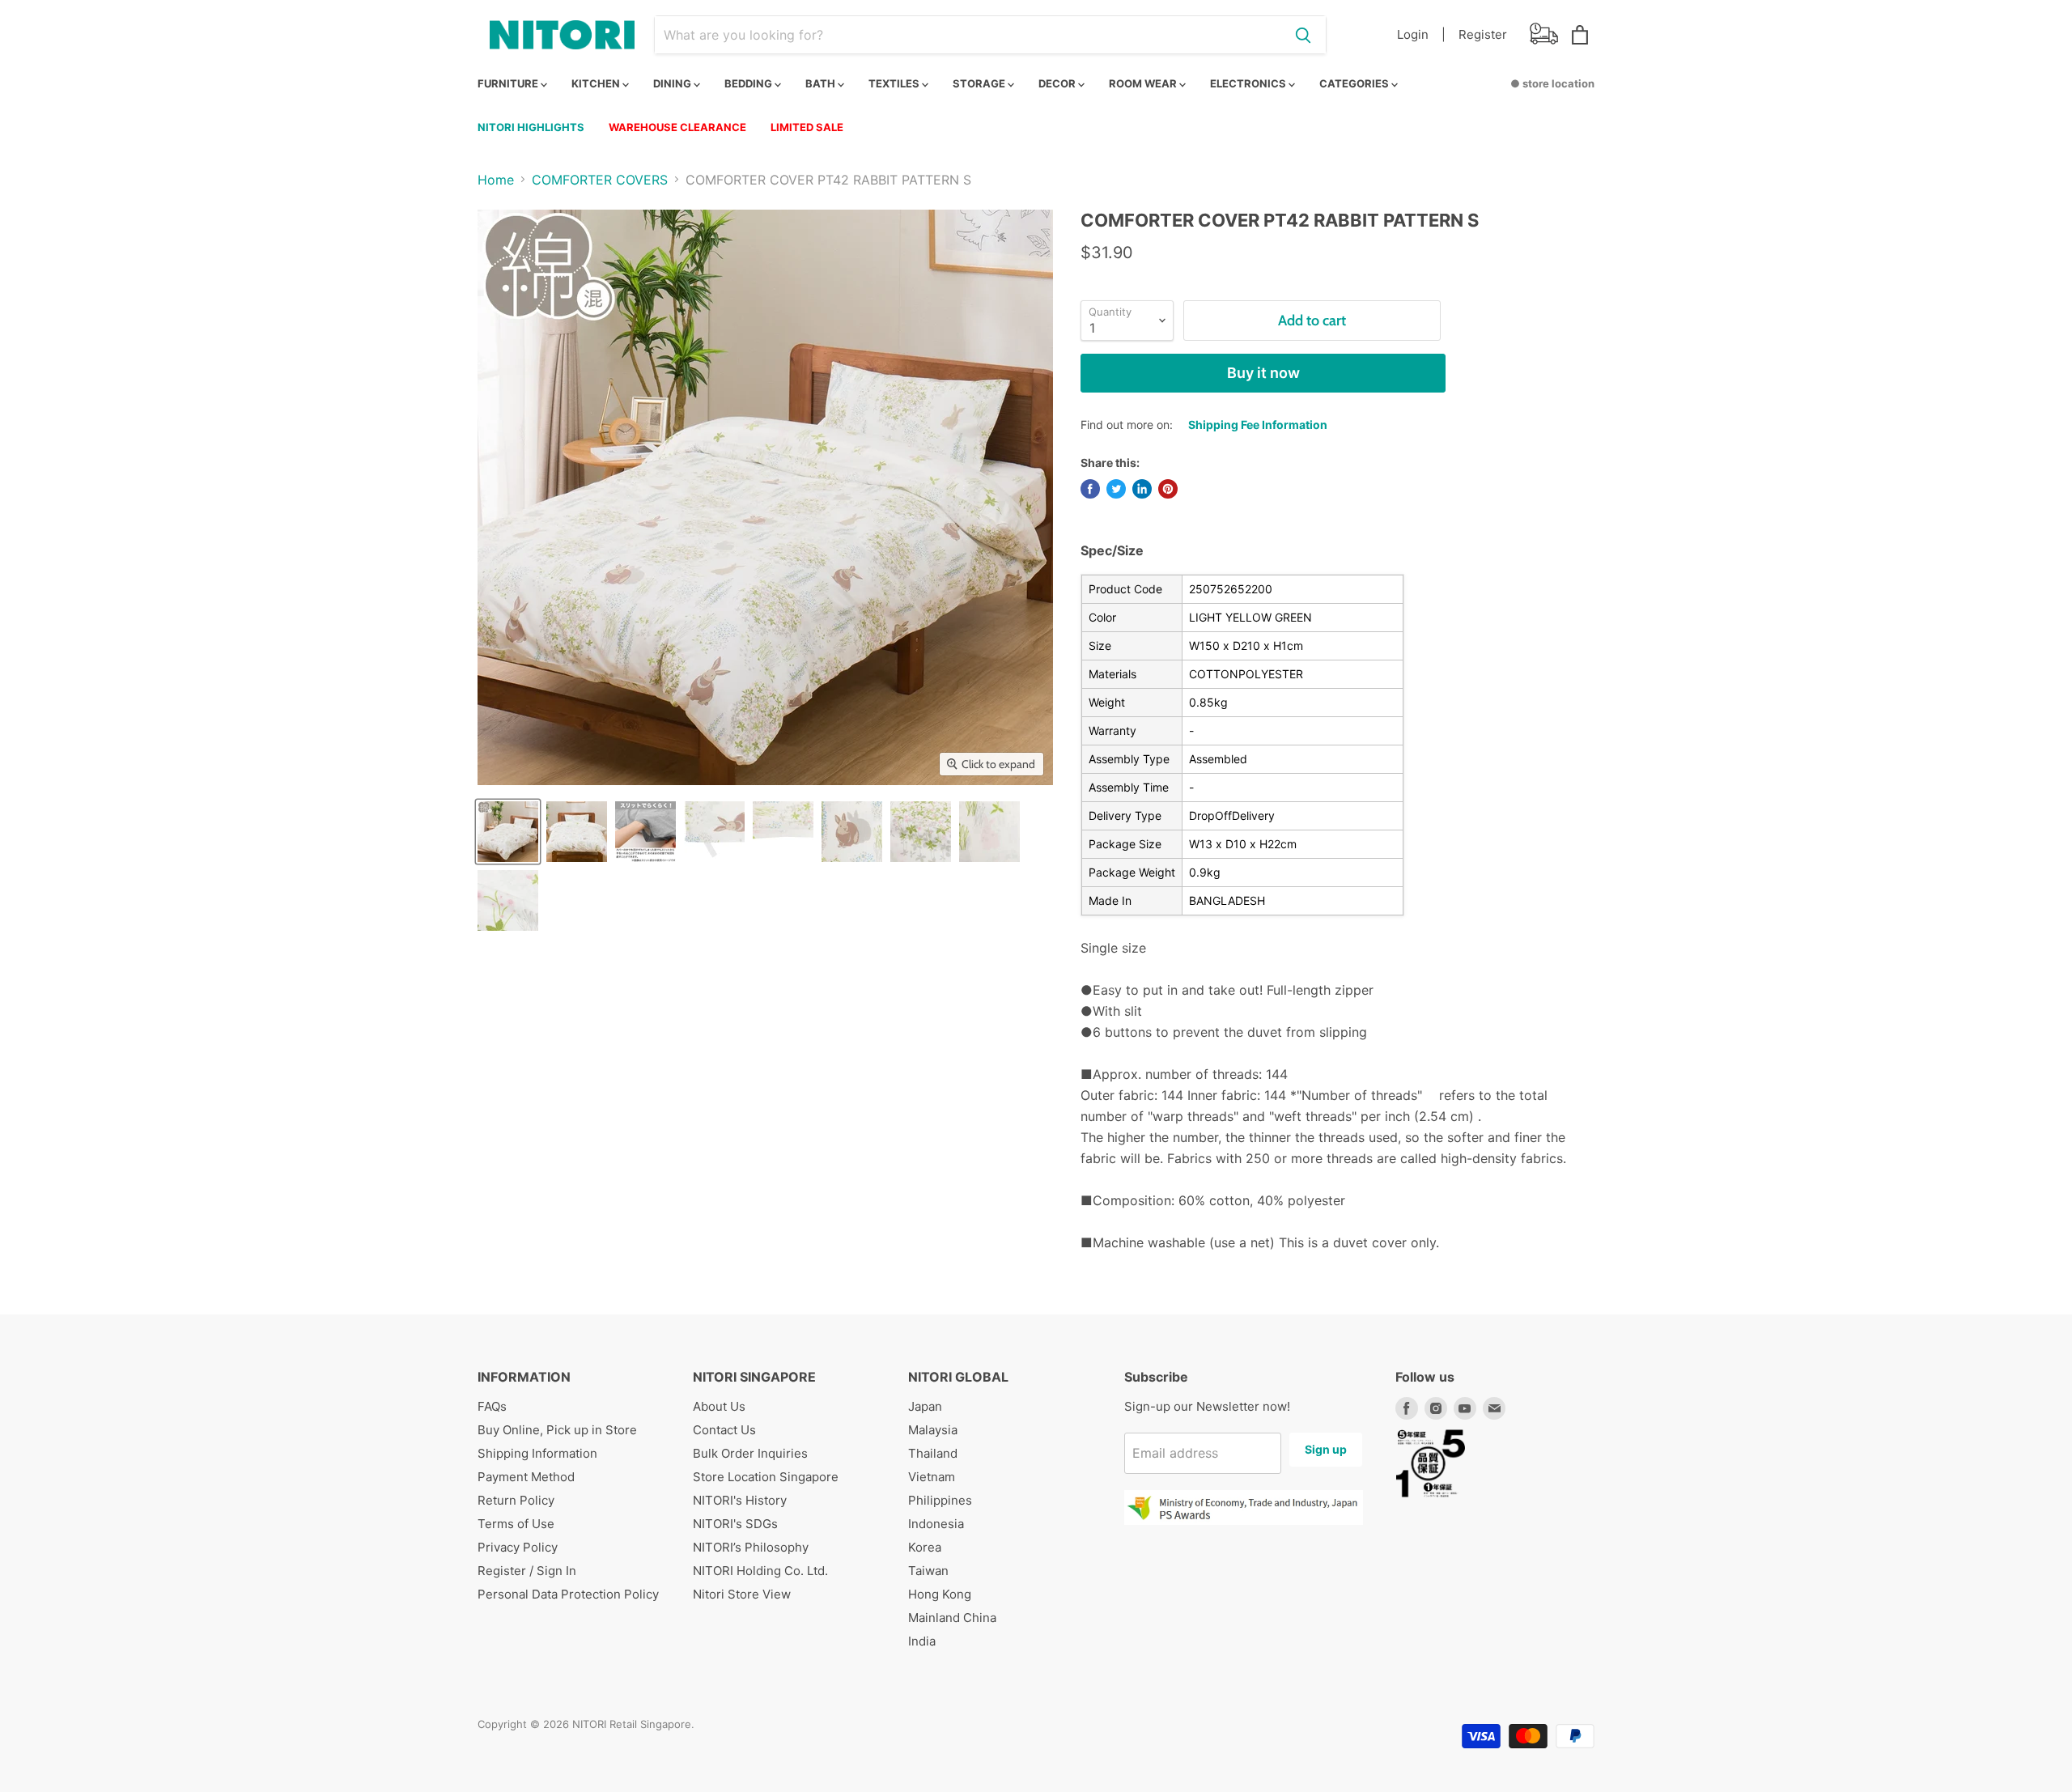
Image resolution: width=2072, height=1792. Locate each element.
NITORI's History (740, 1500)
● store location (1552, 83)
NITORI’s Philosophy (751, 1547)
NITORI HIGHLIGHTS (531, 127)
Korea (925, 1547)
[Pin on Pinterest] (1168, 489)
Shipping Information (537, 1453)
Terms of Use (516, 1524)
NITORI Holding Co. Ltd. (760, 1571)
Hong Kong (940, 1594)
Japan (925, 1406)
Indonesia (936, 1524)
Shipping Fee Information (1258, 425)
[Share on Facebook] (1090, 489)
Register (1483, 34)
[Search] (1303, 35)
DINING (673, 83)
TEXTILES (895, 83)
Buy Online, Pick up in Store (557, 1430)
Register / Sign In (527, 1571)
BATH (822, 83)
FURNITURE (509, 83)
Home (496, 180)
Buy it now (1263, 373)
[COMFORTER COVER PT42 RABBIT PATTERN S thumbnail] (508, 832)
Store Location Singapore (766, 1477)
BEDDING (749, 83)
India (922, 1641)
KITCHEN (597, 83)
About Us (719, 1406)
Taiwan (928, 1571)
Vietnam (932, 1477)
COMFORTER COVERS (600, 180)
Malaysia (933, 1430)
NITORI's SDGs (735, 1524)
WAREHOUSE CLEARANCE (677, 127)
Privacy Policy (518, 1547)
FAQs (492, 1406)
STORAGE (980, 83)
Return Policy (516, 1500)
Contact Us (724, 1430)
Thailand (933, 1453)
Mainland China (952, 1618)
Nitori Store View (742, 1594)
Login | (1421, 34)
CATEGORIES (1355, 83)
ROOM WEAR (1144, 83)
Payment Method (526, 1477)
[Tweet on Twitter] (1116, 489)
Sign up (1326, 1449)
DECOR (1058, 83)
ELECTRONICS (1249, 83)
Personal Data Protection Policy (568, 1594)
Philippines (940, 1500)
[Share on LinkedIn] (1142, 489)
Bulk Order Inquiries (750, 1453)
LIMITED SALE (807, 127)
